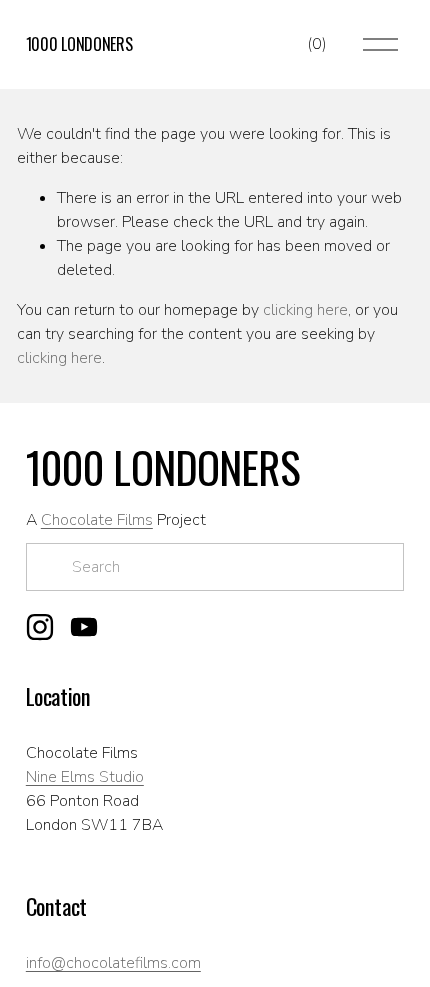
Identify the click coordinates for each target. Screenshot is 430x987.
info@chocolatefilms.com (113, 963)
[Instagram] (40, 627)
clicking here (305, 310)
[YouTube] (84, 627)
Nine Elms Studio (85, 777)
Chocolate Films (97, 520)
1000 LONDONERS (79, 44)
